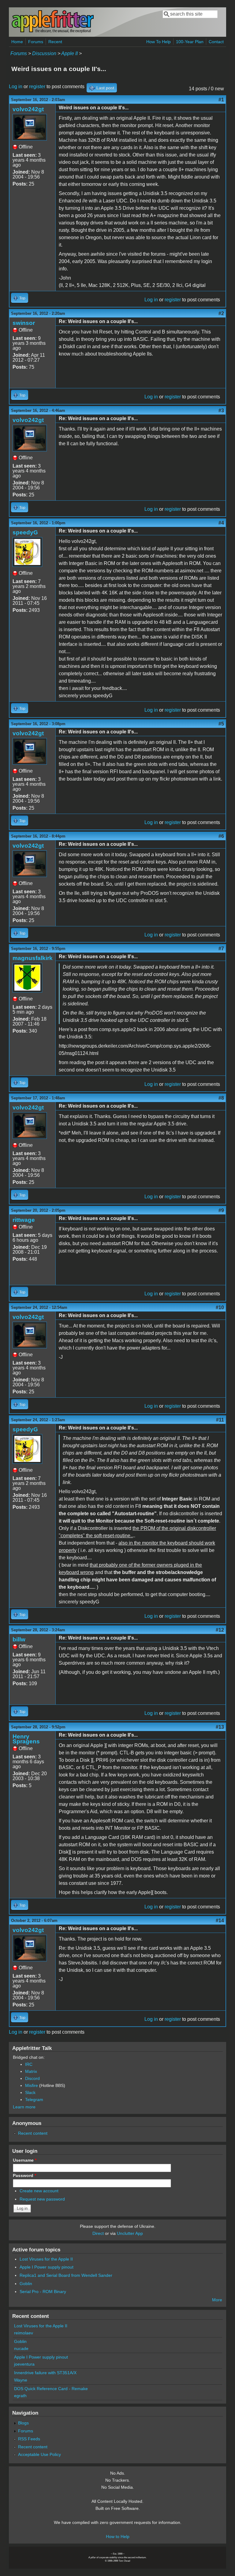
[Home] (53, 32)
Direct (98, 2233)
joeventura (24, 2364)
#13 (220, 1727)
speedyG (25, 532)
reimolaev (24, 2333)
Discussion (44, 53)
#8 (221, 1098)
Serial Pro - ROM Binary (43, 2292)
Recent (55, 42)
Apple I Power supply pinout (47, 2267)
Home (17, 42)
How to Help (118, 2536)
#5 (221, 724)
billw (19, 1639)
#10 (220, 1307)
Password (24, 2175)
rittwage (24, 1220)
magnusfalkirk (33, 958)
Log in (16, 87)
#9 (221, 1210)
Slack (30, 2092)
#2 (221, 313)
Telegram (34, 2100)
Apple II (69, 53)
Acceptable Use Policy (39, 2454)
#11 (220, 1420)
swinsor (24, 323)
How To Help (159, 42)
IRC (29, 2064)
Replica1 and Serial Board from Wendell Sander (66, 2275)
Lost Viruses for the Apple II (46, 2259)
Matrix (31, 2071)
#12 (220, 1630)
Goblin (26, 2284)
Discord (32, 2078)
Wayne (21, 2380)
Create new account (39, 2191)
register (37, 87)
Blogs (23, 2423)
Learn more (24, 2107)
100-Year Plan (190, 42)
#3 (221, 411)
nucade (21, 2348)
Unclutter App (130, 2233)
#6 (221, 836)
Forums (36, 42)
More (217, 2300)
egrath (20, 2396)
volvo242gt (28, 109)
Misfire (32, 2085)
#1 (221, 100)
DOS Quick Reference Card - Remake (51, 2389)
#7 (221, 949)
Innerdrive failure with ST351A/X (45, 2373)
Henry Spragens (26, 1739)
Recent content (33, 2133)
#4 (221, 523)
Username (25, 2160)
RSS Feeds (29, 2439)
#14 (220, 1921)
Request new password (42, 2199)
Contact (216, 42)
